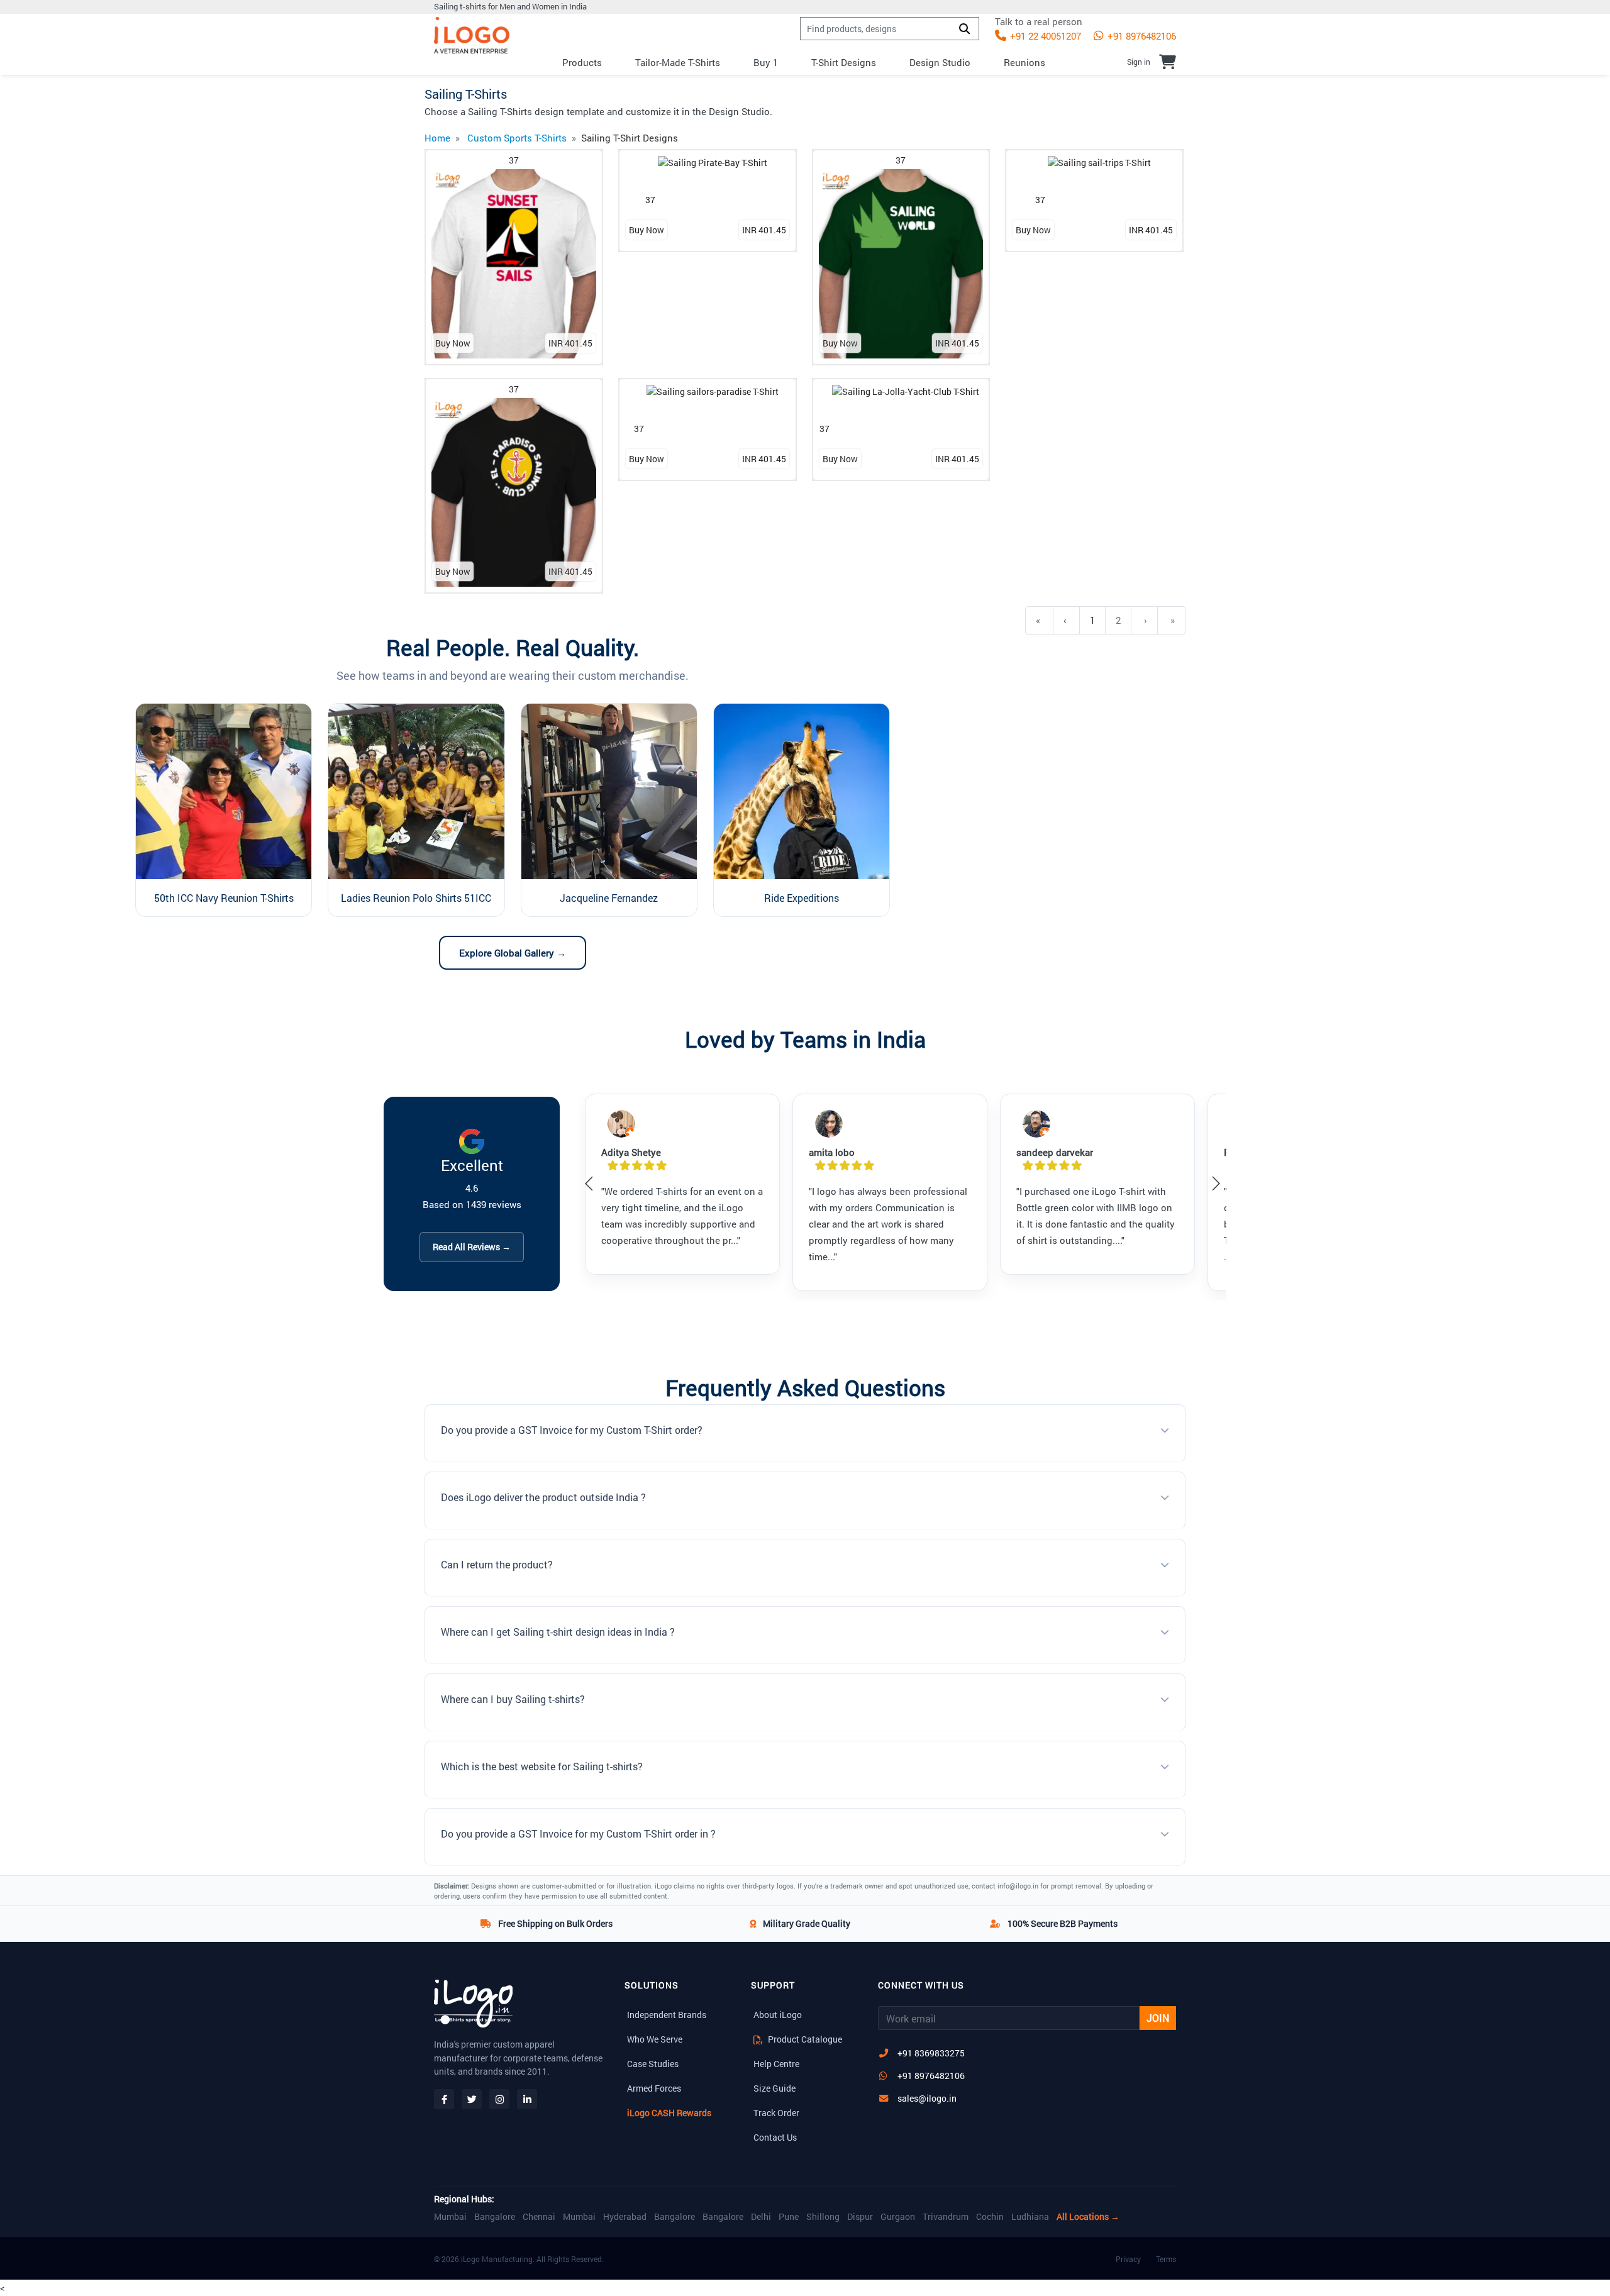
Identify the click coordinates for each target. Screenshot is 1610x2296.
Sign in (1139, 62)
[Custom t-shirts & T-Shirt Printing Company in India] (472, 36)
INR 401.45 (570, 343)
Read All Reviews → (472, 1247)
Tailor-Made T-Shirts (678, 62)
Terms (1166, 2259)
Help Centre (776, 2064)
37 (514, 160)
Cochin (990, 2217)
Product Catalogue (804, 2039)
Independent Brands (667, 2015)
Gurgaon (898, 2217)
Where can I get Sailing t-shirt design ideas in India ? (558, 1632)
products (582, 62)
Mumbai (450, 2217)
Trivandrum (946, 2217)
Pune (789, 2217)
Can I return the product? (497, 1564)
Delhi (761, 2217)
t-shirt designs (844, 62)
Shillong (823, 2217)
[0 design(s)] (1168, 62)
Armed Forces (654, 2088)
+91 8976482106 (1141, 36)
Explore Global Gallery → (513, 953)
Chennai (539, 2217)
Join (1158, 2018)
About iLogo (778, 2015)
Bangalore (495, 2217)
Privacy (1128, 2259)
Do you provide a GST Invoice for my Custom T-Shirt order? (572, 1430)
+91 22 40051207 (1044, 36)
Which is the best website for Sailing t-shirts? (542, 1766)
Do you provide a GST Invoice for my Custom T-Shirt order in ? (578, 1833)
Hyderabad (625, 2217)
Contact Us (775, 2137)
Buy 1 (766, 62)
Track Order (776, 2113)
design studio (940, 62)
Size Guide (774, 2088)
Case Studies (653, 2064)
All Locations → (1088, 2217)
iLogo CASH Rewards (669, 2113)
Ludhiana (1030, 2217)
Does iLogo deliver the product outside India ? (543, 1497)
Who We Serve (655, 2039)
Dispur (860, 2217)
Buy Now (453, 343)
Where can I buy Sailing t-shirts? (513, 1699)
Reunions (1024, 62)
